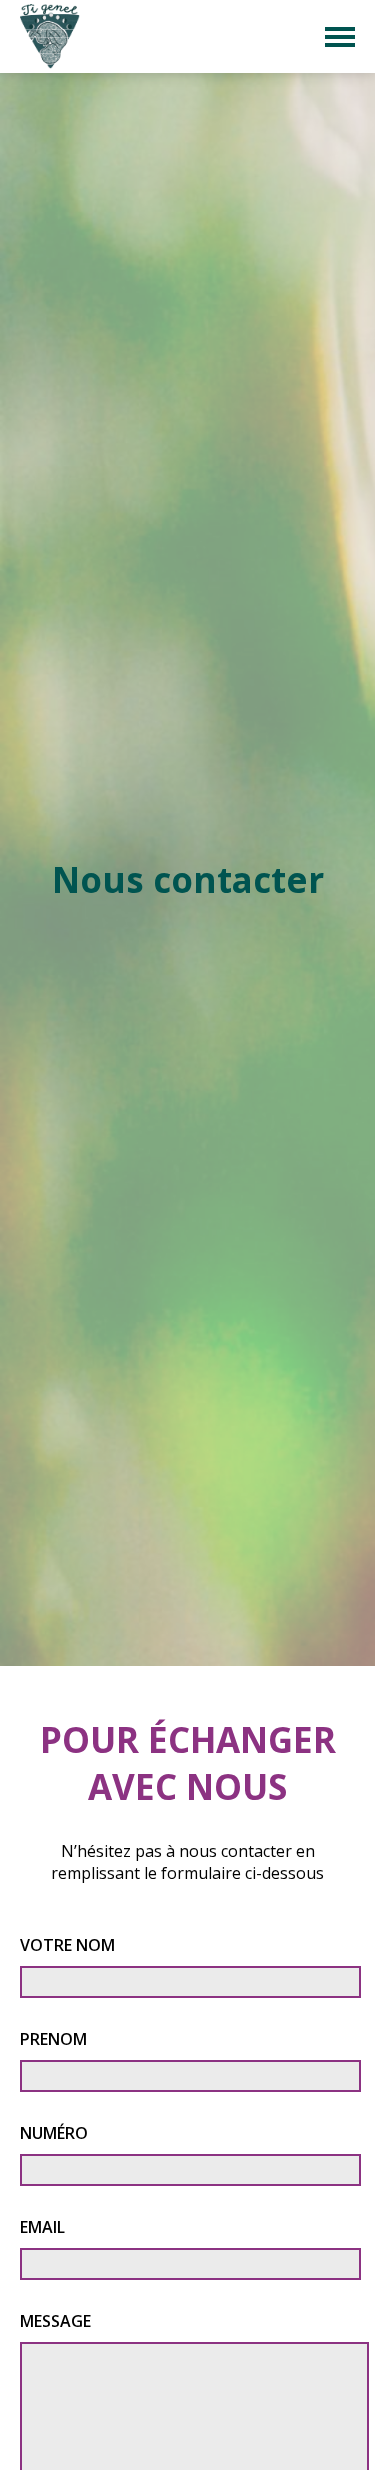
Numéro (54, 2133)
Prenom (53, 2039)
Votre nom (67, 1945)
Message (55, 2321)
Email (42, 2227)
